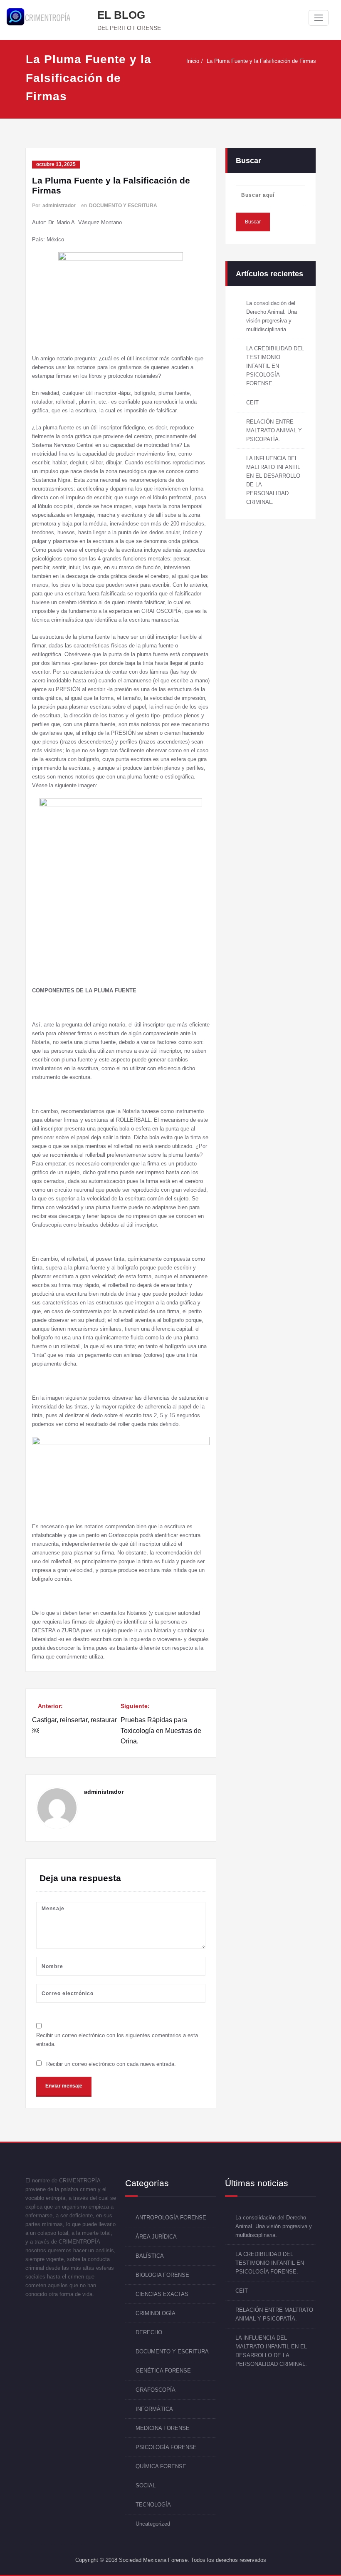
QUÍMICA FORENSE (161, 2466)
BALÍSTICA (150, 2256)
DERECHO (149, 2332)
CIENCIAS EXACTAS (162, 2294)
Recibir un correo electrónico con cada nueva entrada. (111, 2064)
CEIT (252, 403)
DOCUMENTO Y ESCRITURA (123, 206)
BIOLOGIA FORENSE (162, 2275)
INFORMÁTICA (154, 2409)
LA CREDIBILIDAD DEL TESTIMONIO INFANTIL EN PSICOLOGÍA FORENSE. (275, 366)
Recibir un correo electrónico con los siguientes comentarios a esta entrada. (117, 2040)
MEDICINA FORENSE (163, 2428)
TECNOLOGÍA (153, 2505)
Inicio (193, 61)
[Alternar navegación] (319, 18)
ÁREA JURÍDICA (156, 2237)
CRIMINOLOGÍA (156, 2313)
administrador (59, 206)
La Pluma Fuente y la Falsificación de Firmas (261, 61)
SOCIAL (146, 2486)
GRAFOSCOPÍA (156, 2390)
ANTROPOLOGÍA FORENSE (171, 2218)
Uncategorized (153, 2524)
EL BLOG (121, 15)
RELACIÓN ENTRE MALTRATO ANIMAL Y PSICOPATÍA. (274, 430)
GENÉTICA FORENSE (163, 2371)
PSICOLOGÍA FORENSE (166, 2447)
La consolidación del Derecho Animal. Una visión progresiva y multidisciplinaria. (274, 2226)
